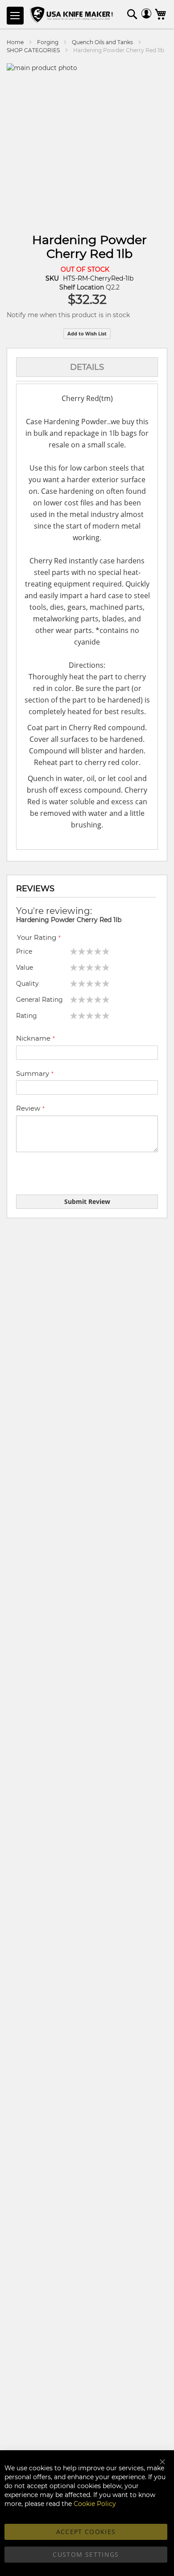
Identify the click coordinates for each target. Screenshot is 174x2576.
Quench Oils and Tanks (102, 42)
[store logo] (72, 15)
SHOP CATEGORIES (33, 50)
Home (15, 42)
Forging (48, 42)
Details (87, 367)
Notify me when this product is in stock (68, 315)
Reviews (35, 889)
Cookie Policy (95, 2504)
